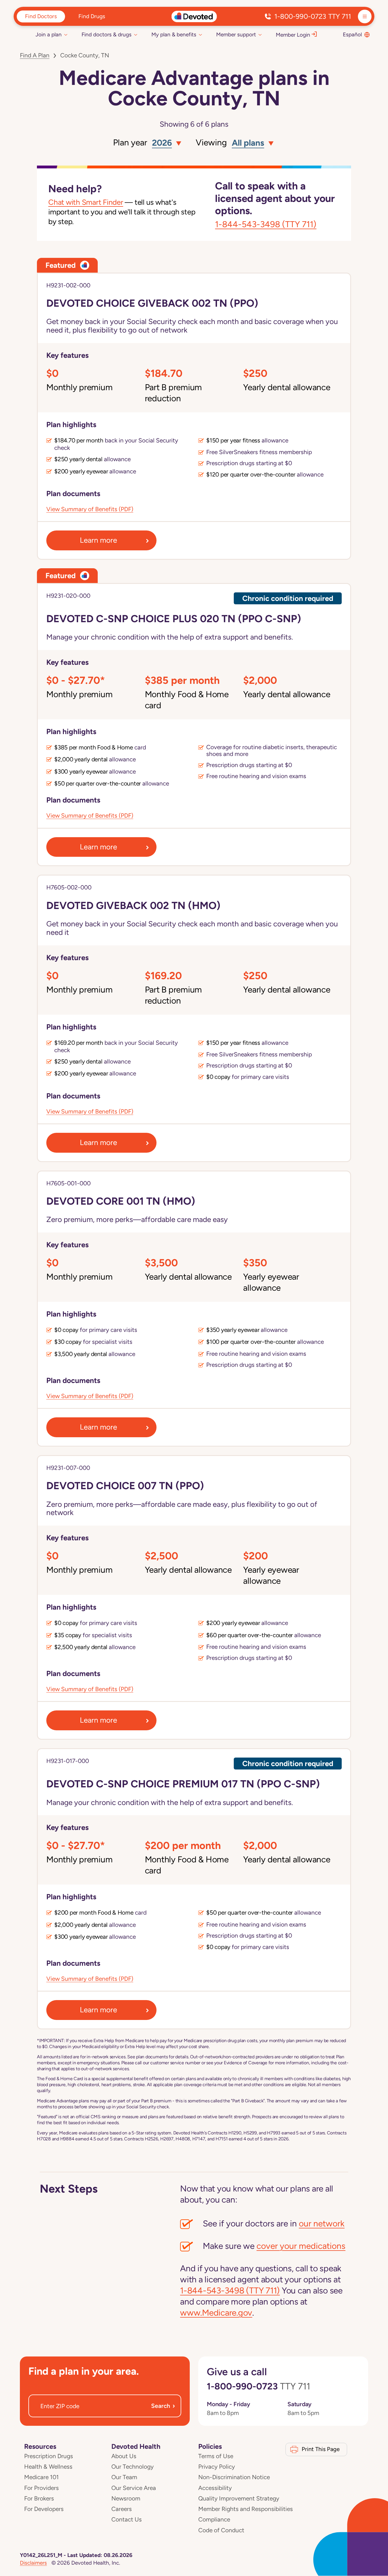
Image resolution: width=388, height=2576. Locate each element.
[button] (165, 143)
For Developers (44, 2509)
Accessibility (215, 2488)
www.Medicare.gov (216, 2313)
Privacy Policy (217, 2467)
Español (352, 35)
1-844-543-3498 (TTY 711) (266, 224)
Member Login (293, 35)
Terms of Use (216, 2456)
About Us (124, 2456)
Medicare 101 (41, 2477)
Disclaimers (33, 2563)
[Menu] (365, 16)
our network (322, 2223)
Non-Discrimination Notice (234, 2477)
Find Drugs (92, 16)
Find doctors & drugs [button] (107, 35)
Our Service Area (134, 2488)
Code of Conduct (221, 2530)
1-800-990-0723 (313, 16)
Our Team (124, 2477)
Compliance (214, 2519)
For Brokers (39, 2498)
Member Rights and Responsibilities (246, 2509)
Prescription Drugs (49, 2456)
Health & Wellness (48, 2467)
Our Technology (133, 2467)
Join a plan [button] (49, 35)
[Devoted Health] (194, 16)
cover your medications (301, 2246)
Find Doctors (41, 16)
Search (163, 2406)
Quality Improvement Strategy (239, 2498)
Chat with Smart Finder (86, 202)
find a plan (35, 55)
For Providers (41, 2488)
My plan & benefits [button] (174, 35)
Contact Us (127, 2519)
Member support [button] (236, 35)
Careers (122, 2509)
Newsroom (126, 2498)
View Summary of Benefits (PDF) (90, 509)
